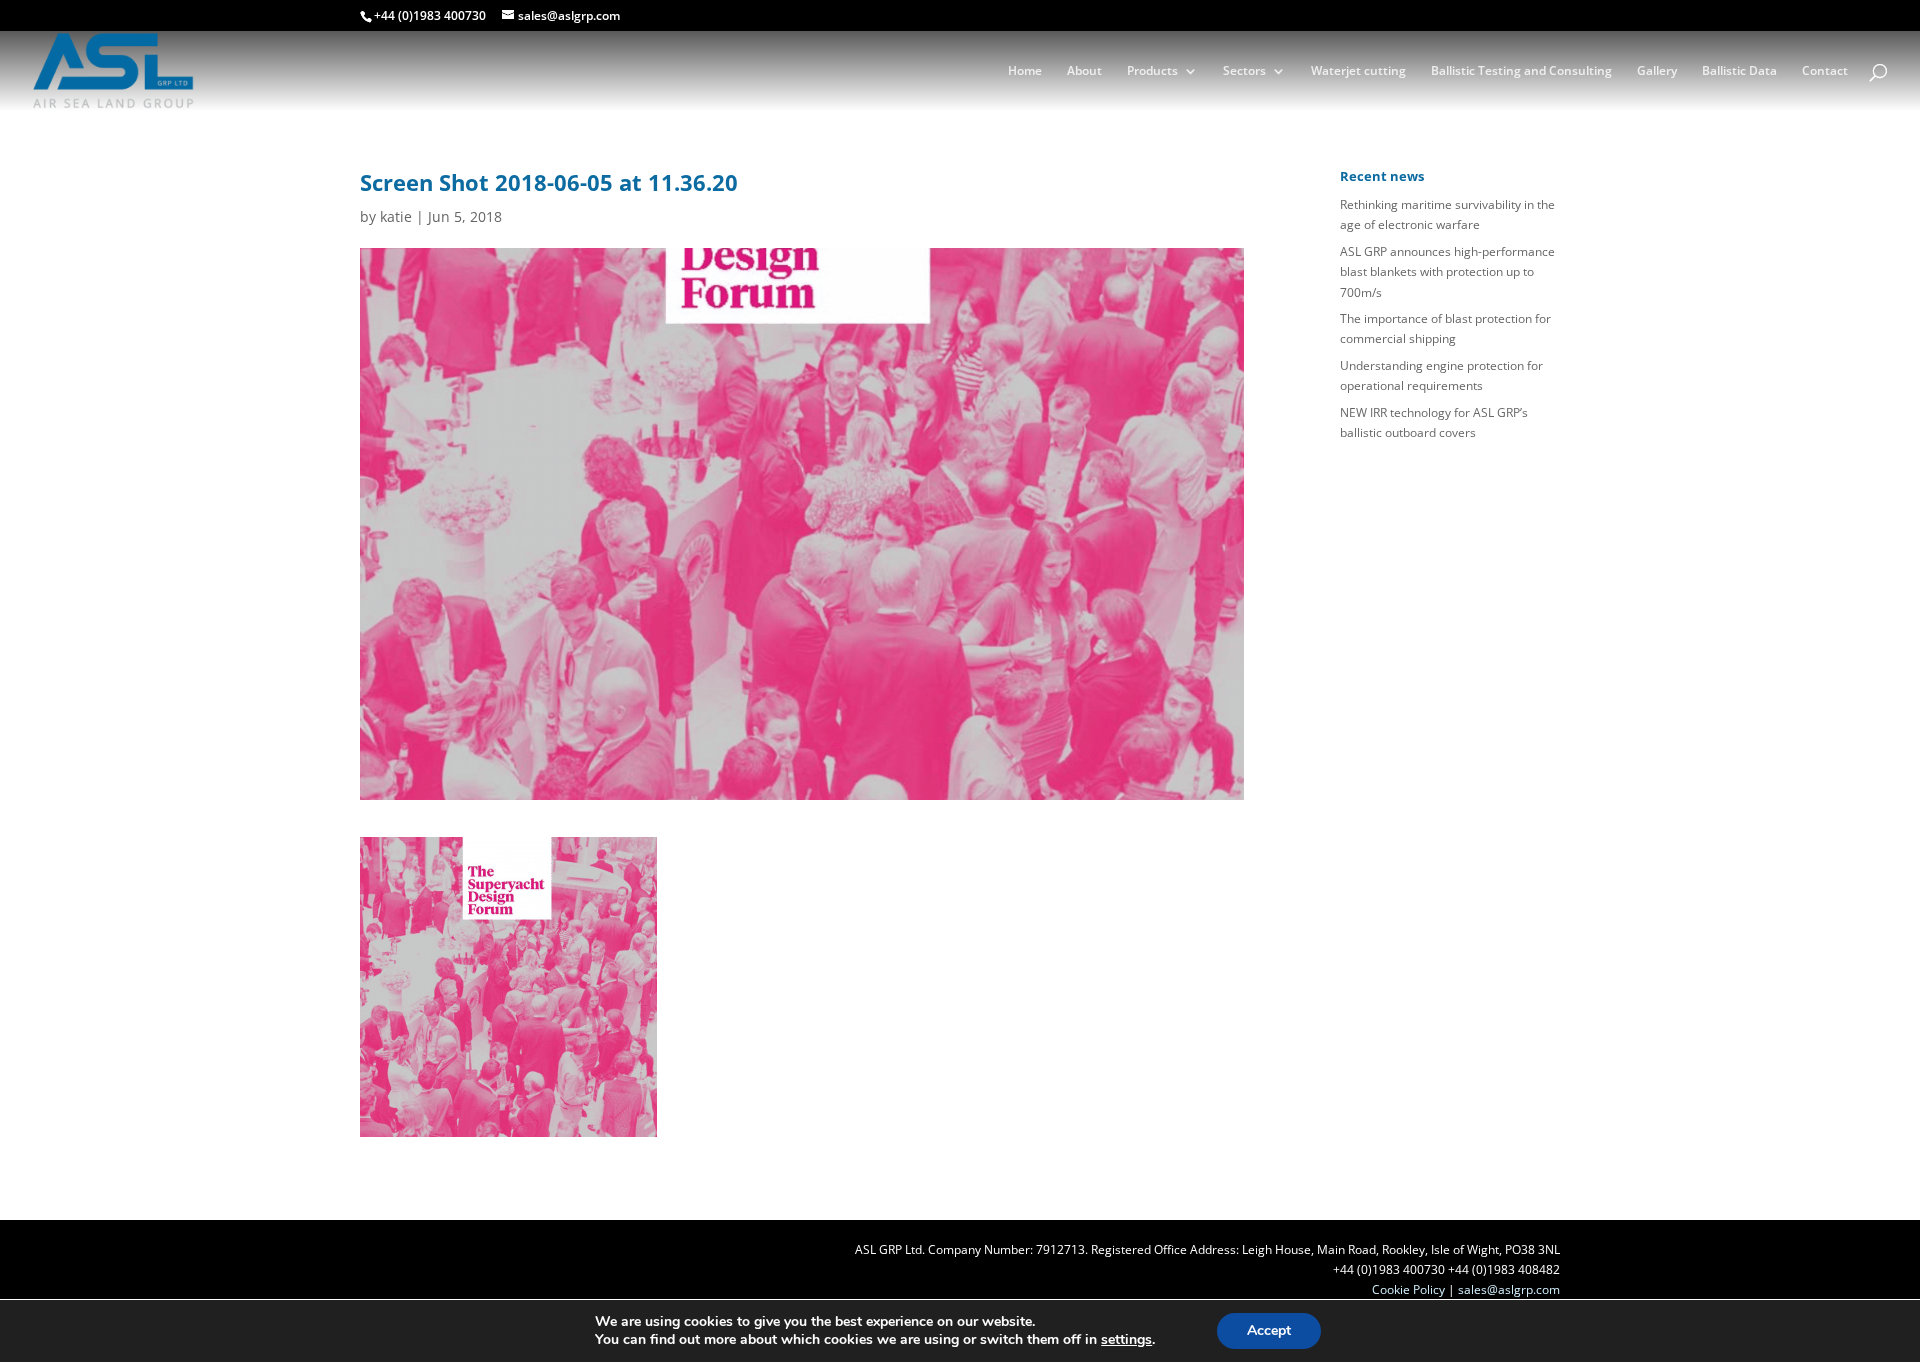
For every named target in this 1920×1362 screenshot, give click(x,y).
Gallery (1657, 71)
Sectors (1244, 71)
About (1084, 71)
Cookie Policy (1408, 1289)
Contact (1825, 71)
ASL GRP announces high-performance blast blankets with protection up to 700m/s (1447, 272)
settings (1126, 1340)
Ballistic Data (1739, 71)
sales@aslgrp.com (1509, 1289)
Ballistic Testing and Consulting (1521, 71)
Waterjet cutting (1358, 71)
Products (1152, 71)
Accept (1269, 1330)
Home (1025, 71)
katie (396, 216)
